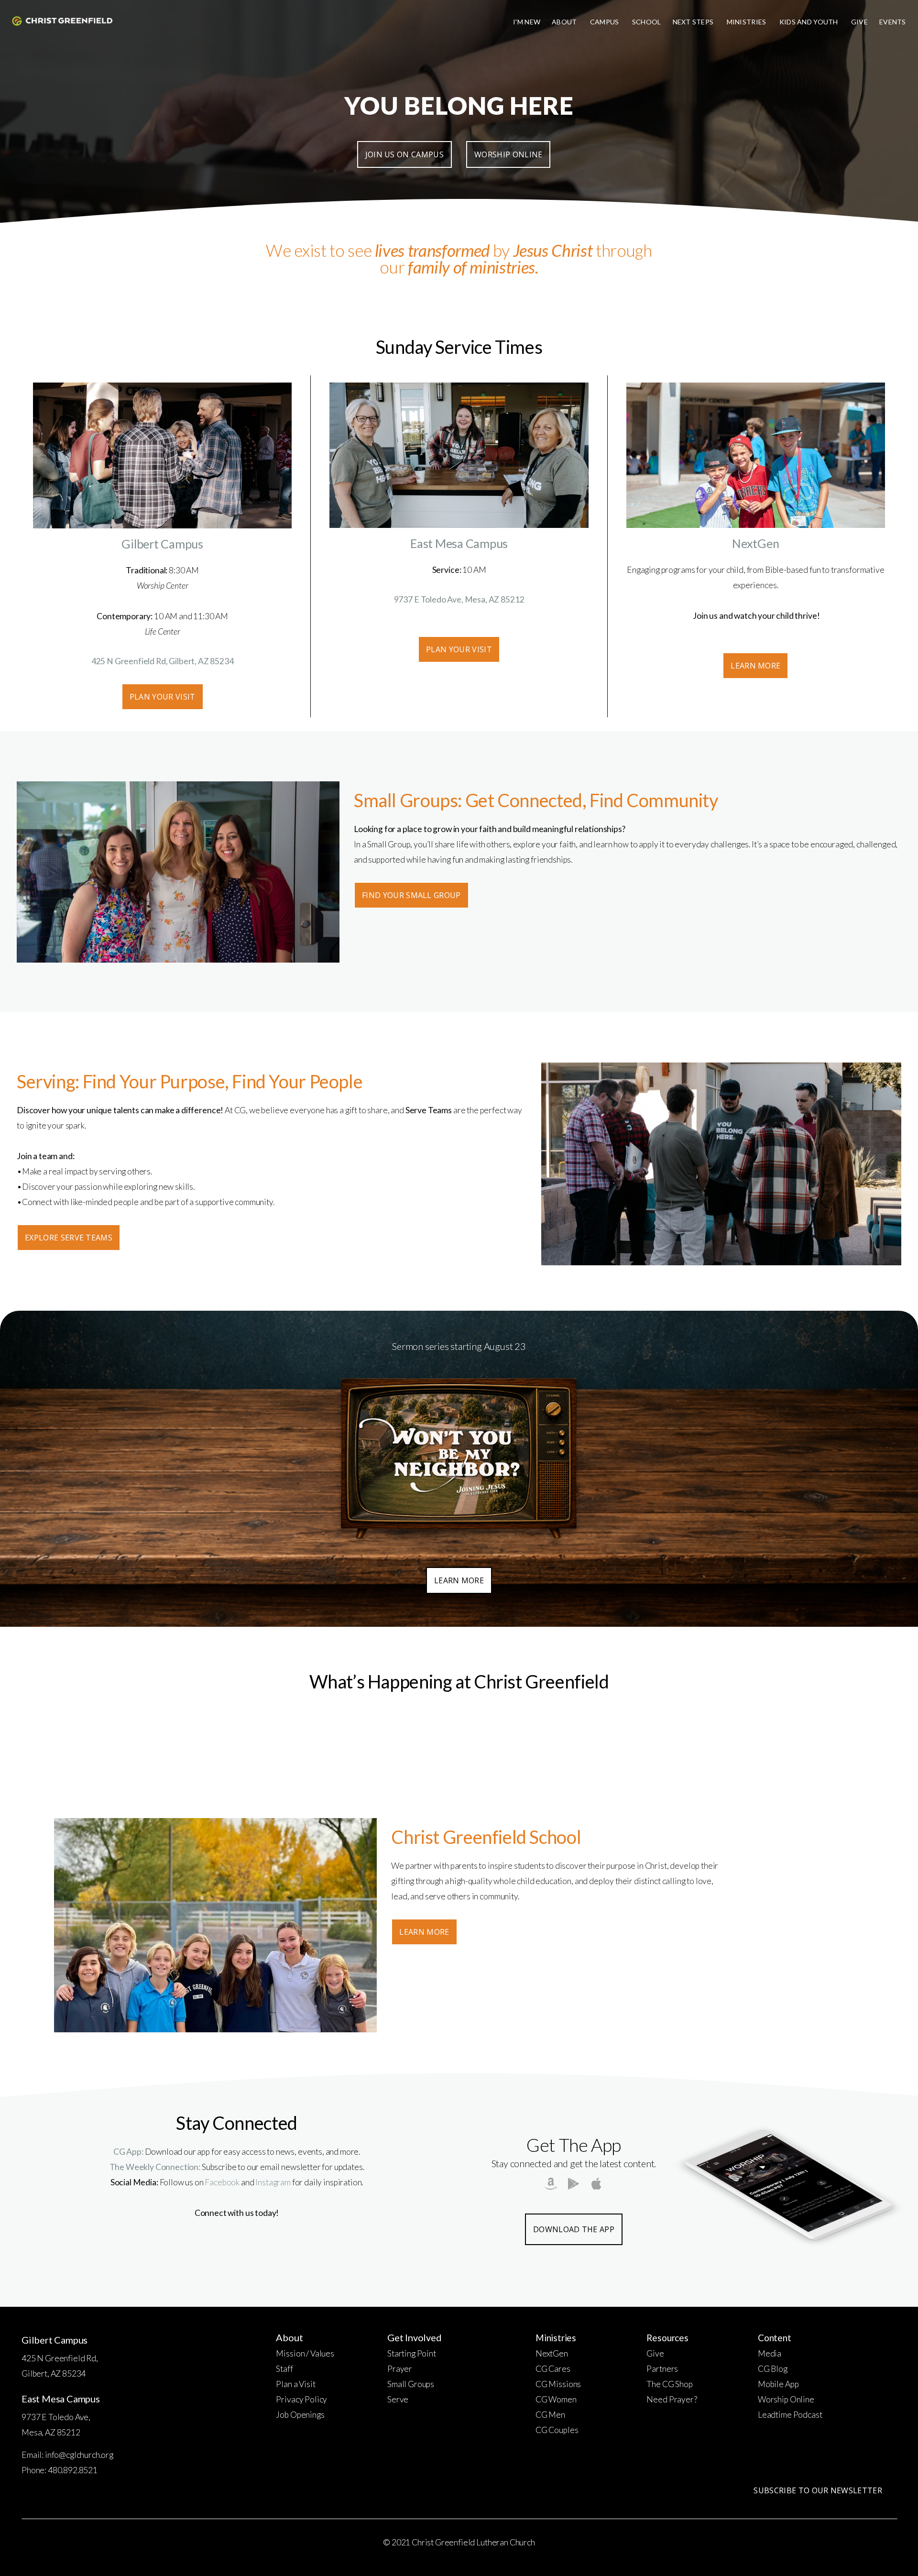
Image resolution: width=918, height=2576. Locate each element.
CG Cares (553, 2369)
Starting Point (412, 2353)
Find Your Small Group (411, 895)
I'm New (527, 22)
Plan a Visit (295, 2384)
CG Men (550, 2415)
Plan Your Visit (163, 697)
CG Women (556, 2399)
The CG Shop (669, 2384)
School (647, 22)
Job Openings (300, 2415)
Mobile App (778, 2384)
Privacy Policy (301, 2399)
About (565, 22)
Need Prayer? (672, 2399)
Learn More (755, 666)
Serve (398, 2399)
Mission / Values (305, 2353)
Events (893, 22)
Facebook (222, 2182)
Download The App (574, 2229)
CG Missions (558, 2384)
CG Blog (773, 2369)
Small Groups (411, 2384)
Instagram (273, 2182)
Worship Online (508, 154)
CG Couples (557, 2430)
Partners (662, 2369)
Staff (284, 2369)
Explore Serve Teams (69, 1238)
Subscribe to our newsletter (818, 2490)
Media (770, 2353)
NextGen (552, 2353)
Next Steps (694, 22)
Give (859, 22)
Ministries (747, 22)
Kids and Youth (809, 22)
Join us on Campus (404, 154)
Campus (605, 22)
